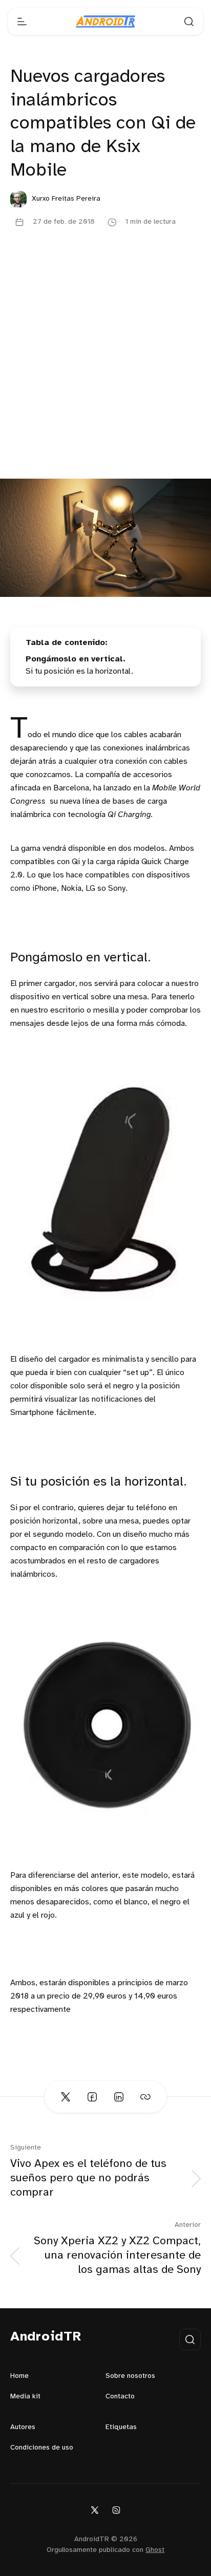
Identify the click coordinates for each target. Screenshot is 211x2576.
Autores (23, 2427)
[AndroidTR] (105, 22)
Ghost (155, 2550)
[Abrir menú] (22, 22)
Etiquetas (121, 2427)
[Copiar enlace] (145, 2097)
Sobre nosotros (130, 2376)
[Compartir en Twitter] (66, 2097)
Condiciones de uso (42, 2448)
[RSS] (116, 2509)
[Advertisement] (105, 368)
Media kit (25, 2397)
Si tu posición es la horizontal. (79, 671)
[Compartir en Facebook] (92, 2097)
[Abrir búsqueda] (189, 22)
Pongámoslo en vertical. (76, 659)
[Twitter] (95, 2509)
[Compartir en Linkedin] (119, 2097)
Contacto (120, 2397)
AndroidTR (46, 2337)
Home (19, 2376)
